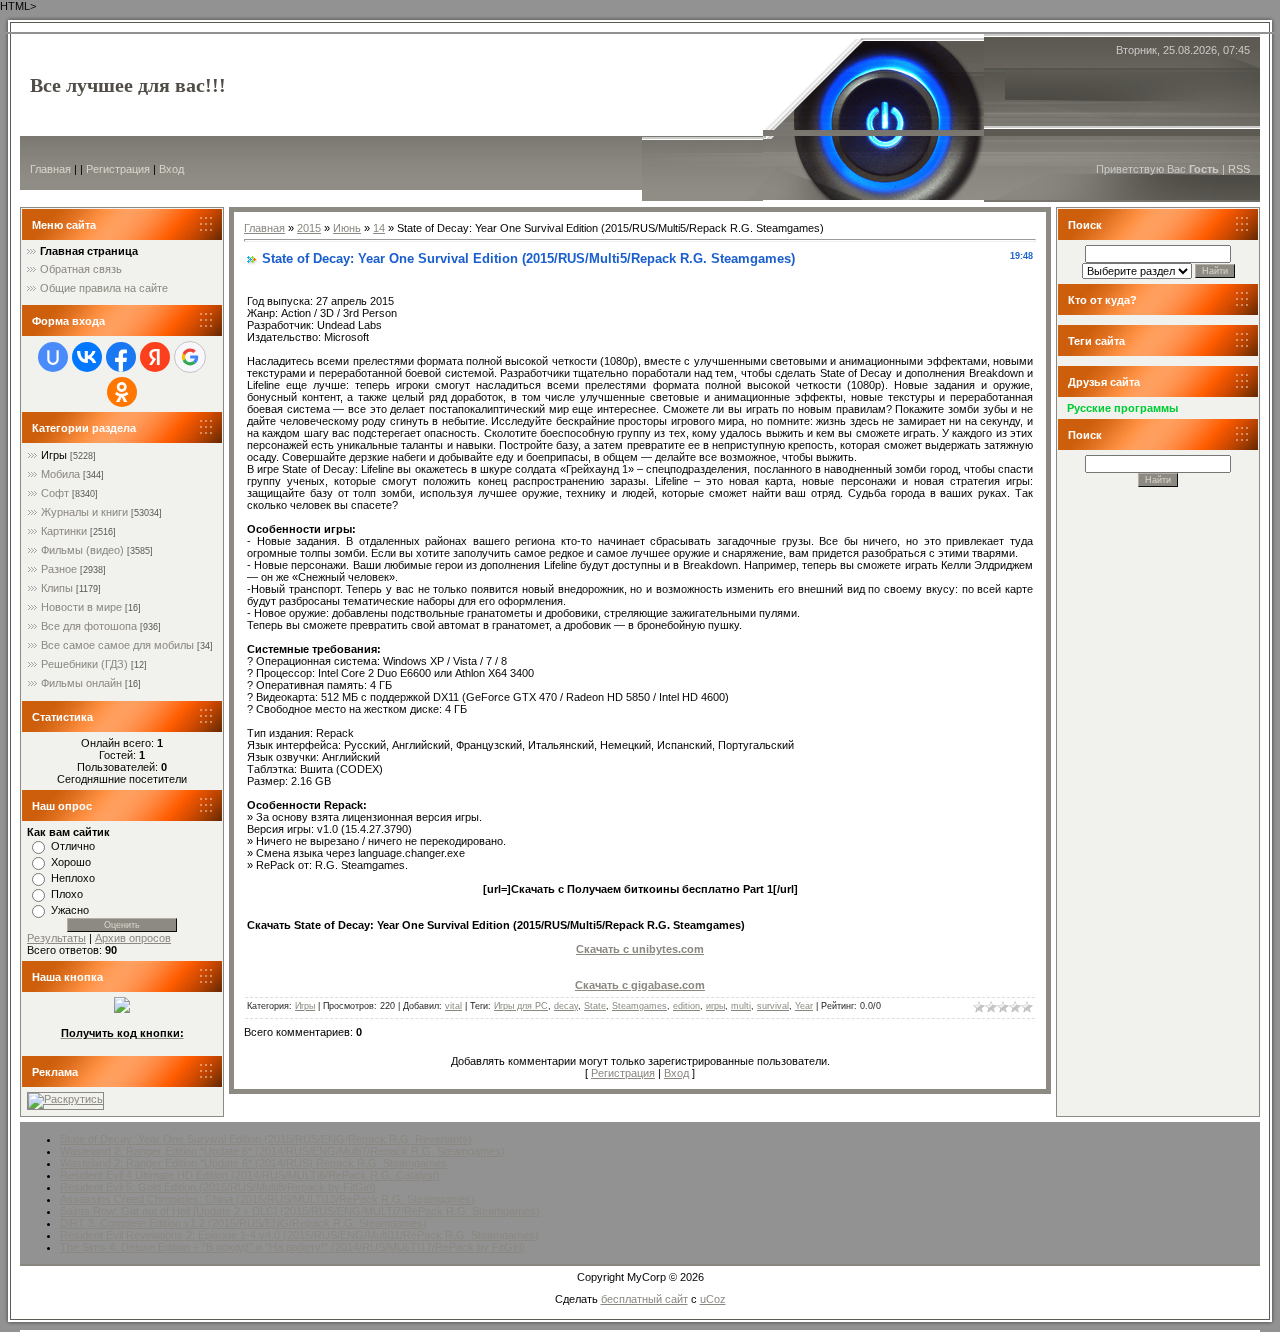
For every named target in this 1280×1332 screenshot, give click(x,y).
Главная (50, 169)
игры (715, 1006)
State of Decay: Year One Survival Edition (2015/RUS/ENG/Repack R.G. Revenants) (266, 1139)
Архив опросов (133, 938)
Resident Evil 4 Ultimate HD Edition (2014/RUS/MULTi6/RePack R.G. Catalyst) (250, 1175)
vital (453, 1006)
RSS (1239, 169)
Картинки (64, 531)
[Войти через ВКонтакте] (87, 357)
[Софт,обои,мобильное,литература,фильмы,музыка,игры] (122, 1009)
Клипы (57, 588)
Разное (59, 569)
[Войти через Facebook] (121, 357)
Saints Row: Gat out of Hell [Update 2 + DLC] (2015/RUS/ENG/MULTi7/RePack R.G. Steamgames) (300, 1211)
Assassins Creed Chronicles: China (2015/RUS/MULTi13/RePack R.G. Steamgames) (267, 1199)
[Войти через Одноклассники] (122, 392)
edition (686, 1006)
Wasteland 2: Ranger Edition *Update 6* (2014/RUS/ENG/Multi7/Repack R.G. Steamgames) (282, 1151)
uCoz (713, 1299)
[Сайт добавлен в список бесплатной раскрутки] (65, 1099)
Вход (171, 169)
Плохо (67, 894)
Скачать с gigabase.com (640, 985)
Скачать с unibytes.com (640, 949)
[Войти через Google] (190, 357)
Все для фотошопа (89, 626)
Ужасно (70, 910)
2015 (309, 228)
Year (804, 1006)
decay (566, 1006)
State (595, 1006)
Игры (54, 455)
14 (379, 228)
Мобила (60, 474)
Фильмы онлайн (81, 683)
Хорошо (71, 862)
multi (741, 1006)
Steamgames (639, 1006)
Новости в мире (81, 607)
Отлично (73, 846)
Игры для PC (521, 1006)
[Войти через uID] (53, 357)
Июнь (347, 228)
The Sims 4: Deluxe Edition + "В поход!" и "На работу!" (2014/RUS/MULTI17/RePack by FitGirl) (292, 1247)
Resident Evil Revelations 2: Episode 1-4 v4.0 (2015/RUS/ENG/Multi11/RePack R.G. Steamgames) (299, 1235)
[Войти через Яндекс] (155, 357)
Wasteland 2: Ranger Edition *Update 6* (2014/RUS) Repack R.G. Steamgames (253, 1163)
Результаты (56, 938)
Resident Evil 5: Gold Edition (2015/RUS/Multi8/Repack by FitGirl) (218, 1187)
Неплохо (73, 878)
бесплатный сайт (644, 1299)
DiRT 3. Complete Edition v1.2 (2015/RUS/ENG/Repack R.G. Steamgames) (243, 1223)
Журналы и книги (84, 512)
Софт (55, 493)
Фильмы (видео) (82, 550)
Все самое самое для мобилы (117, 645)
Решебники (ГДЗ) (84, 664)
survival (773, 1006)
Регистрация (118, 169)
